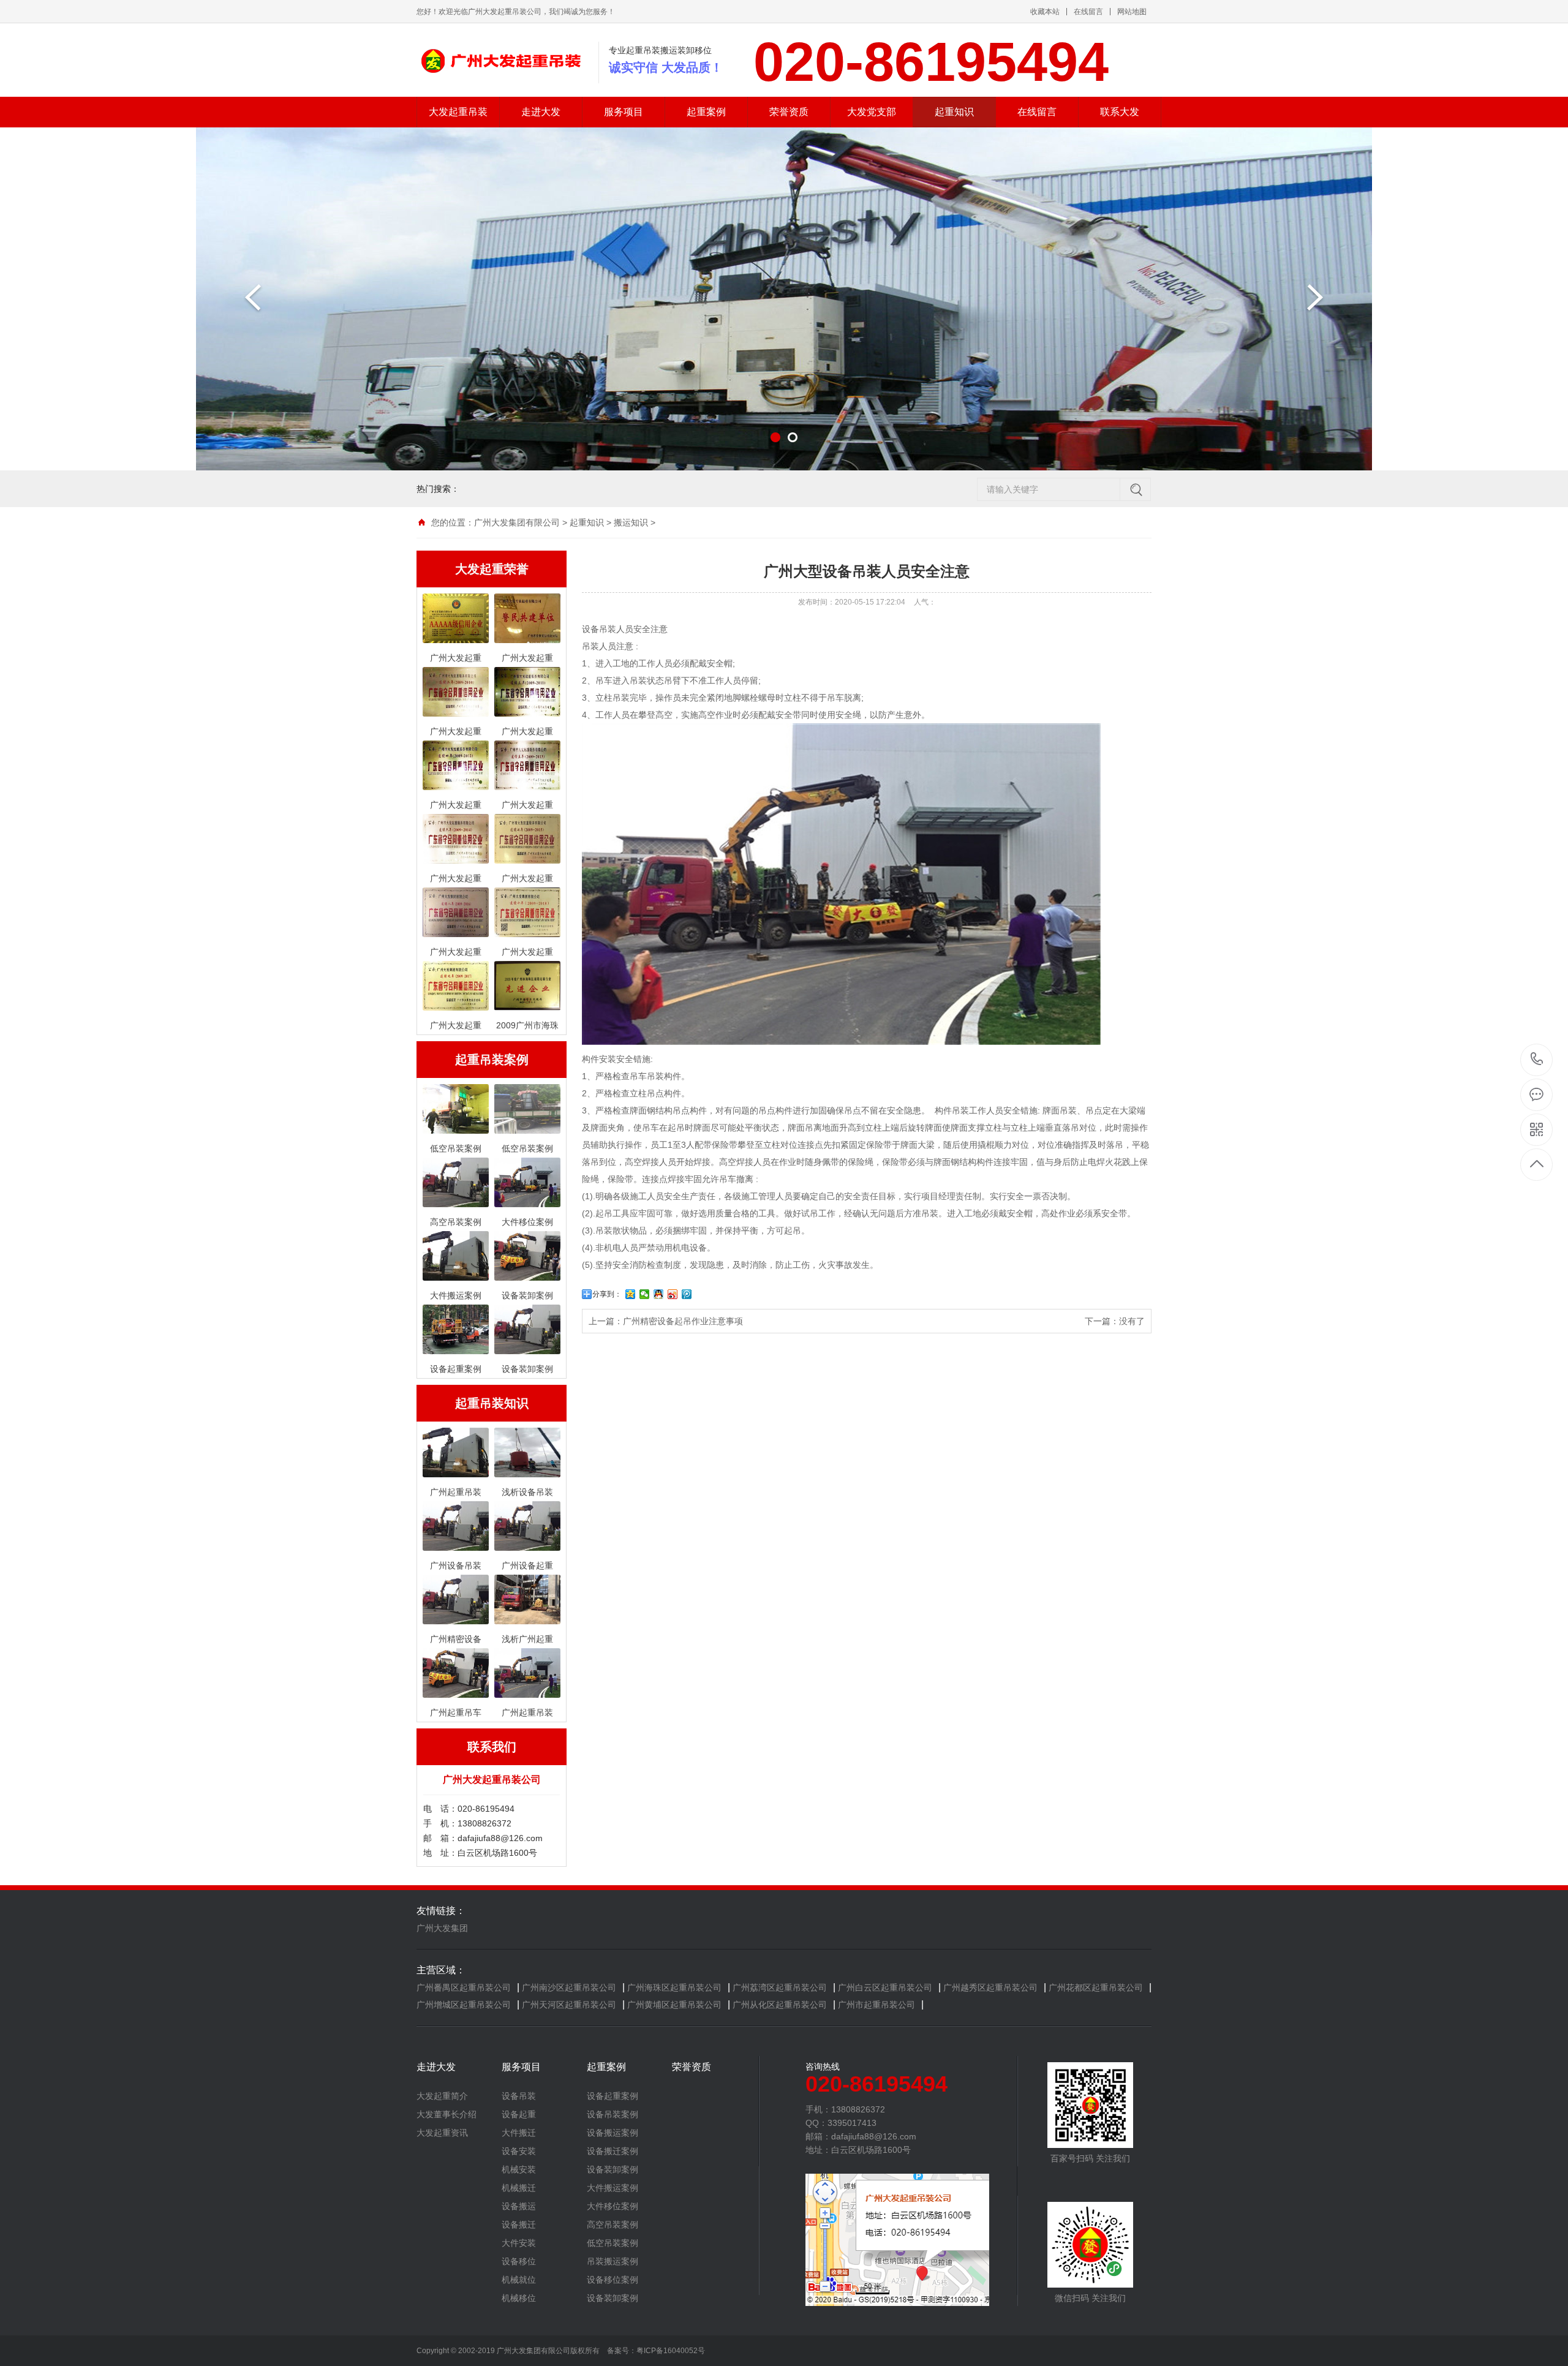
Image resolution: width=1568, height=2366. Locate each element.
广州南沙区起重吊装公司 (569, 1987)
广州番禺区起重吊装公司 (464, 1987)
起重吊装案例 (492, 1060)
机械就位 (519, 2280)
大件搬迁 (519, 2133)
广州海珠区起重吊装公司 (674, 1987)
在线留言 (1088, 12)
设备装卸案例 (612, 2169)
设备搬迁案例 (612, 2151)
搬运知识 (631, 522)
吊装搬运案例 (612, 2261)
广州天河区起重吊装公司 (569, 2005)
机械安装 (519, 2169)
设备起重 (519, 2114)
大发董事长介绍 (447, 2114)
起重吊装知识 (492, 1403)
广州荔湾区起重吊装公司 (780, 1987)
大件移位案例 (612, 2206)
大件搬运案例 (612, 2188)
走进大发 (541, 112)
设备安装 (519, 2151)
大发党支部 (872, 112)
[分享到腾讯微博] (687, 1294)
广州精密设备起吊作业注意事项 (683, 1321)
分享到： (607, 1294)
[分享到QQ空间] (631, 1294)
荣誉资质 (789, 112)
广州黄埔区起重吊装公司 (674, 2005)
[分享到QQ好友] (659, 1294)
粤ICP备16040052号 (671, 2351)
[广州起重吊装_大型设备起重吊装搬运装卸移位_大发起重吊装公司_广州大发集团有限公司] (499, 60)
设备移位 (519, 2261)
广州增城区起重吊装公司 (464, 2005)
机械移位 (519, 2298)
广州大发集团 (442, 1928)
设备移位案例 (612, 2280)
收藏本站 (1045, 12)
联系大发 (1120, 112)
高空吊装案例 (612, 2225)
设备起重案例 (612, 2096)
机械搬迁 (519, 2188)
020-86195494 (1537, 1060)
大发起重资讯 (442, 2133)
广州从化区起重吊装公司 (780, 2005)
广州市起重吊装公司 (876, 2005)
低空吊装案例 (612, 2243)
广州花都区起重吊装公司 (1096, 1987)
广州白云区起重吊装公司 (885, 1987)
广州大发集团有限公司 (517, 522)
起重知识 (954, 112)
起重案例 (706, 112)
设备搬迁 (519, 2225)
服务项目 (624, 112)
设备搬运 (519, 2206)
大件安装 (519, 2243)
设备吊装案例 (612, 2114)
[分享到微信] (645, 1294)
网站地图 (1132, 12)
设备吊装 (519, 2096)
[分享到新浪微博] (673, 1294)
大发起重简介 (442, 2096)
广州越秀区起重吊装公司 (990, 1987)
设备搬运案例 (612, 2133)
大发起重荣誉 (492, 569)
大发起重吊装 (458, 112)
